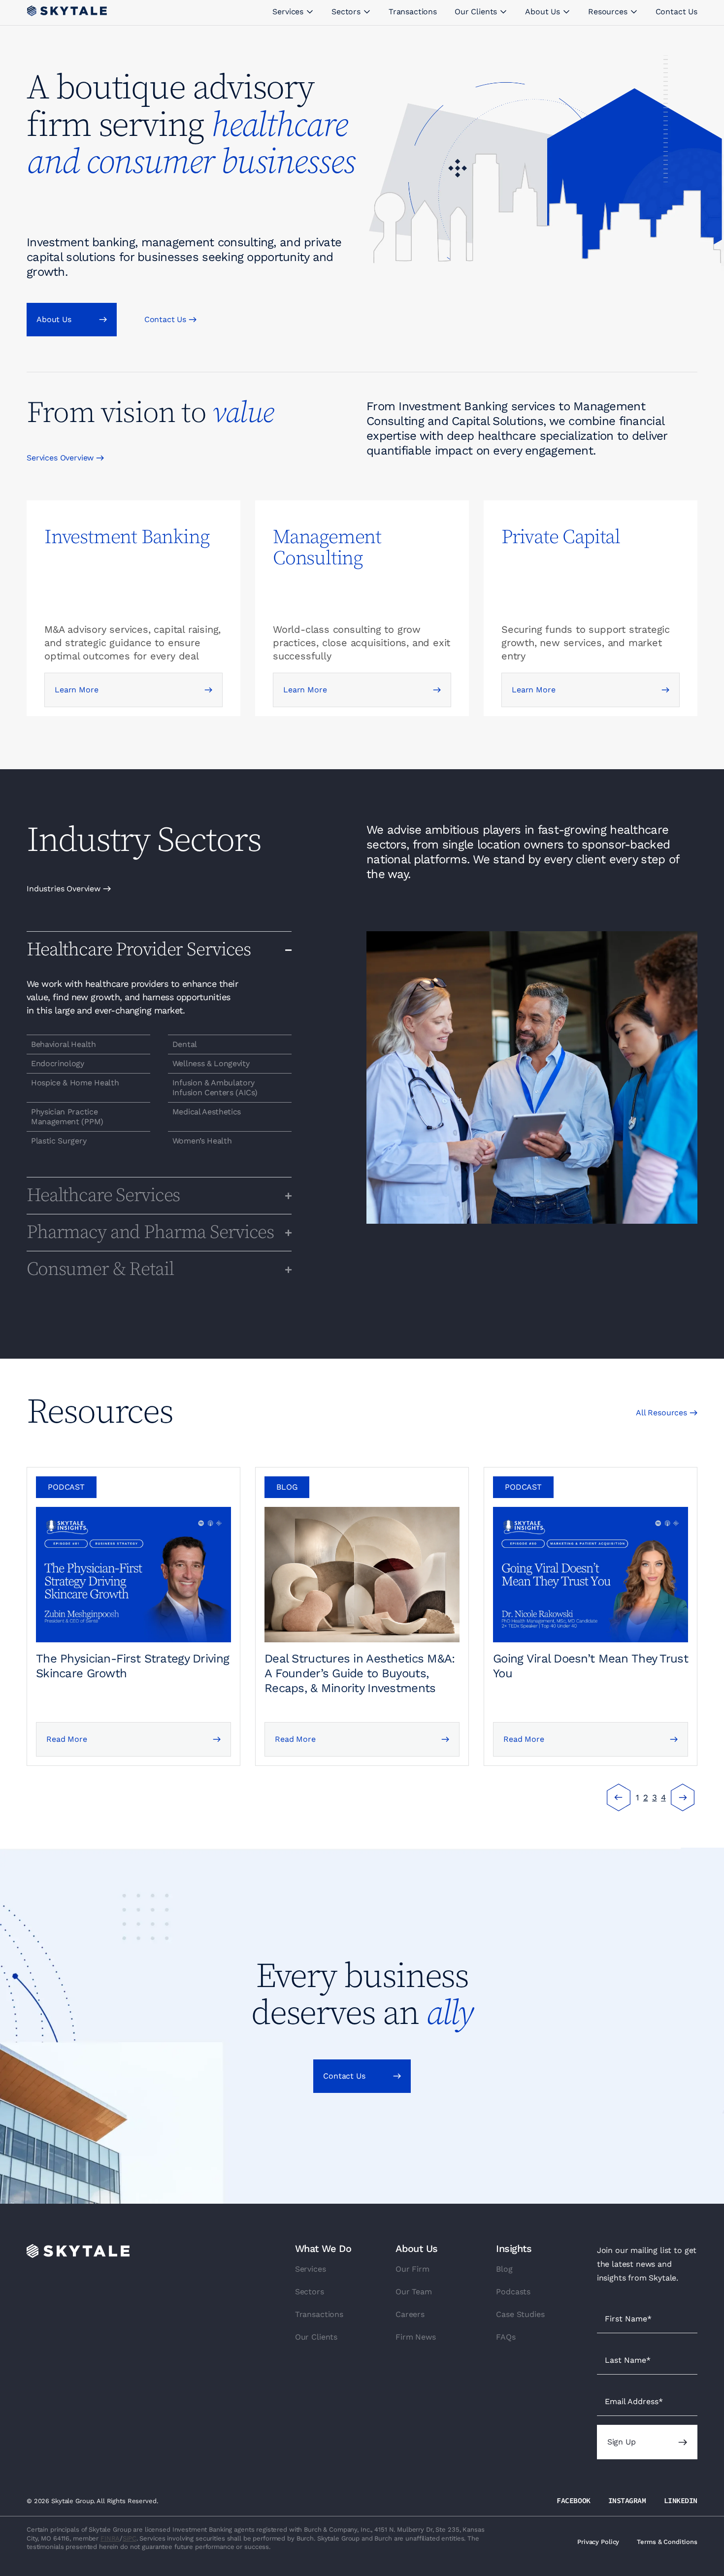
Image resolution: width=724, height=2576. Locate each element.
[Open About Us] (566, 12)
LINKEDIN (681, 2500)
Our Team (414, 2292)
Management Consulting (327, 548)
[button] (66, 1487)
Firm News (416, 2337)
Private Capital (561, 537)
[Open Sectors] (367, 12)
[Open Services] (310, 12)
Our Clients (316, 2337)
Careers (410, 2314)
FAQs (506, 2337)
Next (683, 1797)
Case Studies (520, 2314)
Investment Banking (127, 537)
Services (311, 2269)
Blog (504, 2269)
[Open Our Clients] (503, 12)
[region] (88, 1044)
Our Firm (412, 2269)
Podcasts (513, 2292)
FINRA (110, 2538)
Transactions (319, 2314)
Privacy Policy (598, 2542)
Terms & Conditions (667, 2542)
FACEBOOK (573, 2500)
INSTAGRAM (627, 2500)
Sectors (310, 2292)
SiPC (129, 2538)
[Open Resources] (634, 12)
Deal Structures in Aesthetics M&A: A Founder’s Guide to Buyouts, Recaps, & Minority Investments (360, 1673)
